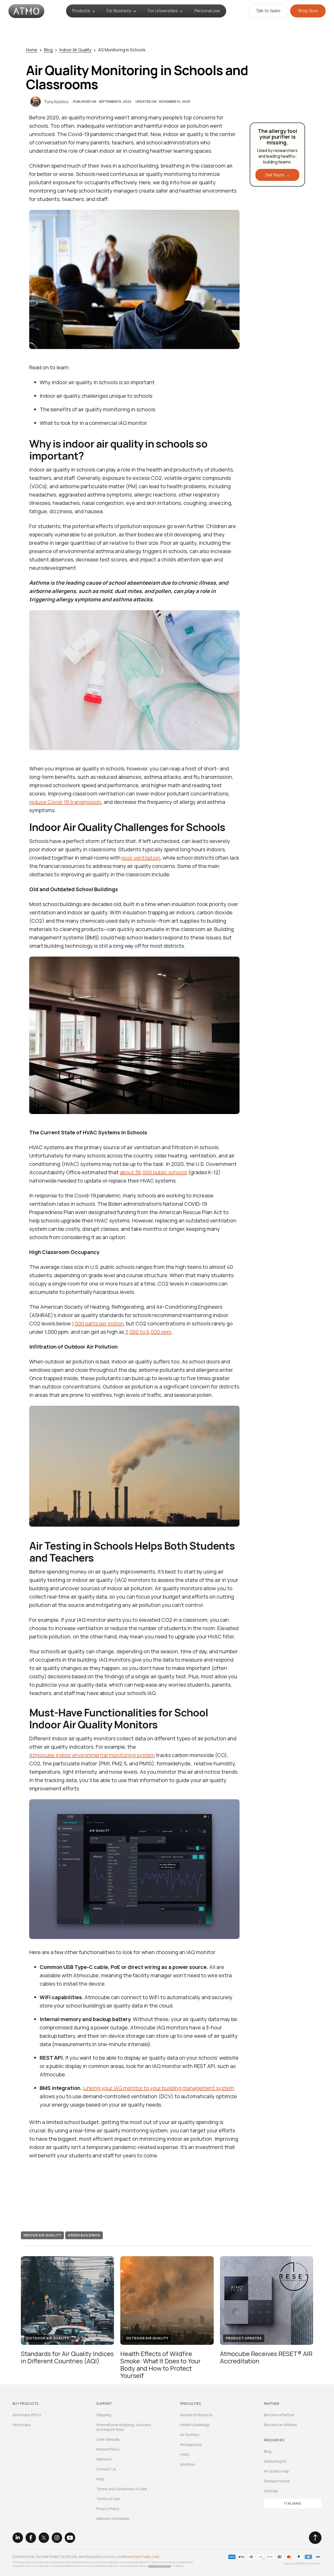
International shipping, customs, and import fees (124, 2427)
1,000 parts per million (98, 1323)
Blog (48, 50)
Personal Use (207, 11)
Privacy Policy (108, 2509)
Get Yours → (278, 175)
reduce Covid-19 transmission (65, 802)
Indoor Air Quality (75, 50)
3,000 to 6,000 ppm (148, 1332)
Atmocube (22, 2425)
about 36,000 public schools (153, 1172)
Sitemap (271, 2491)
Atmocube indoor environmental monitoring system (92, 1755)
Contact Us (106, 2469)
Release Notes (277, 2481)
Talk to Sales (268, 11)
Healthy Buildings (195, 2425)
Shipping (104, 2415)
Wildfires (188, 2464)
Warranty (104, 2459)
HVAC (185, 2455)
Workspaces (191, 2445)
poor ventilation (141, 858)
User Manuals (108, 2439)
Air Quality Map (276, 2471)
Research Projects (196, 2415)
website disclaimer (160, 2566)
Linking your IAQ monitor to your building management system (159, 2088)
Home (32, 50)
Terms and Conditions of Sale (122, 2489)
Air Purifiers (190, 2435)
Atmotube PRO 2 (27, 2415)
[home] (26, 11)
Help (100, 2479)
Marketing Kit (275, 2461)
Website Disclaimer (113, 2519)
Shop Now (308, 11)
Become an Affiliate (280, 2425)
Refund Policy (108, 2449)
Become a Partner (279, 2415)
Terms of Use (108, 2499)
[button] (83, 11)
